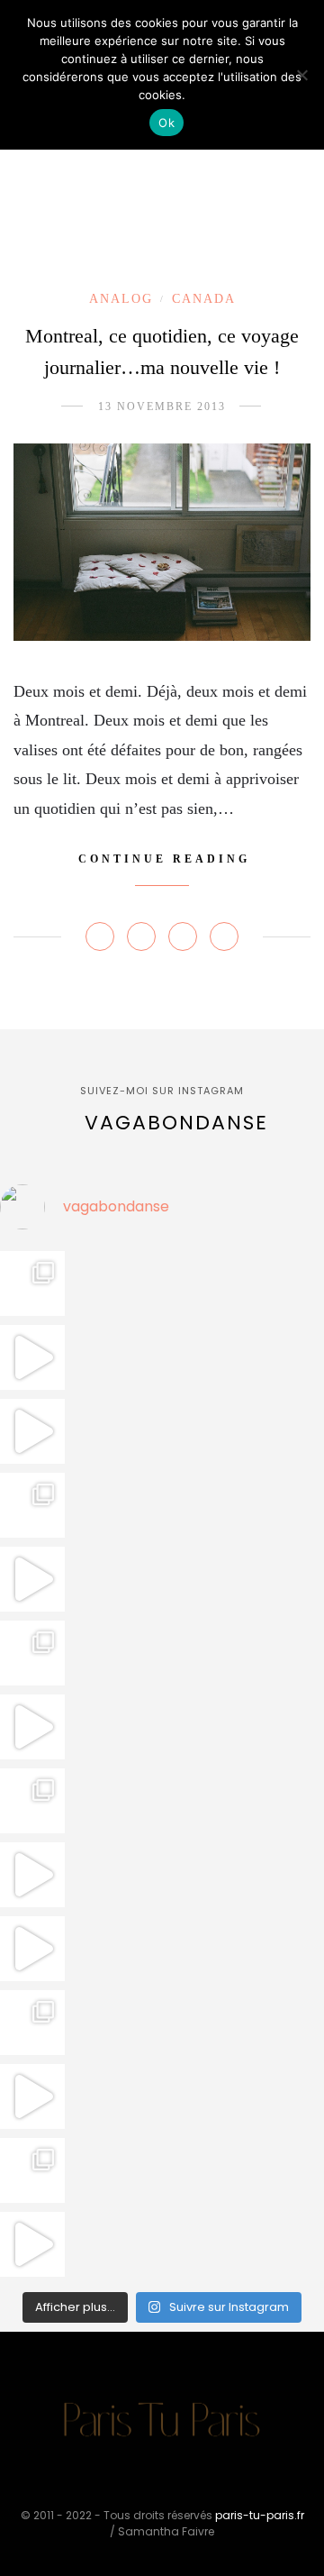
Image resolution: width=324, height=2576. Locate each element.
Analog (121, 299)
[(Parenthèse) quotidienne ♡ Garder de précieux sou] (32, 1949)
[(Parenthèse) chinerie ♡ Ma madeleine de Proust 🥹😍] (32, 1579)
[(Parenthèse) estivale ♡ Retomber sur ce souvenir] (32, 1357)
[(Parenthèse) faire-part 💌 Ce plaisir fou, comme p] (32, 2244)
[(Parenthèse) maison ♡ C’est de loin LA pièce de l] (32, 1283)
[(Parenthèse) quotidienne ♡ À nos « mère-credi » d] (32, 2096)
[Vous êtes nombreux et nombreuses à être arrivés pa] (32, 1505)
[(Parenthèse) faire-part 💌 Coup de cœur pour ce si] (32, 2170)
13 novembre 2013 (162, 406)
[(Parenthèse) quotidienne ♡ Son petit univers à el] (32, 1801)
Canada (204, 299)
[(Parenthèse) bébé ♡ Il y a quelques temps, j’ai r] (32, 1727)
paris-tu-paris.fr (260, 2515)
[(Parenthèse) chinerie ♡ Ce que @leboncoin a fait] (32, 1431)
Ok (166, 123)
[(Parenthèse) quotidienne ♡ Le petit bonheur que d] (32, 2023)
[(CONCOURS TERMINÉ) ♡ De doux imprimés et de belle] (32, 1653)
